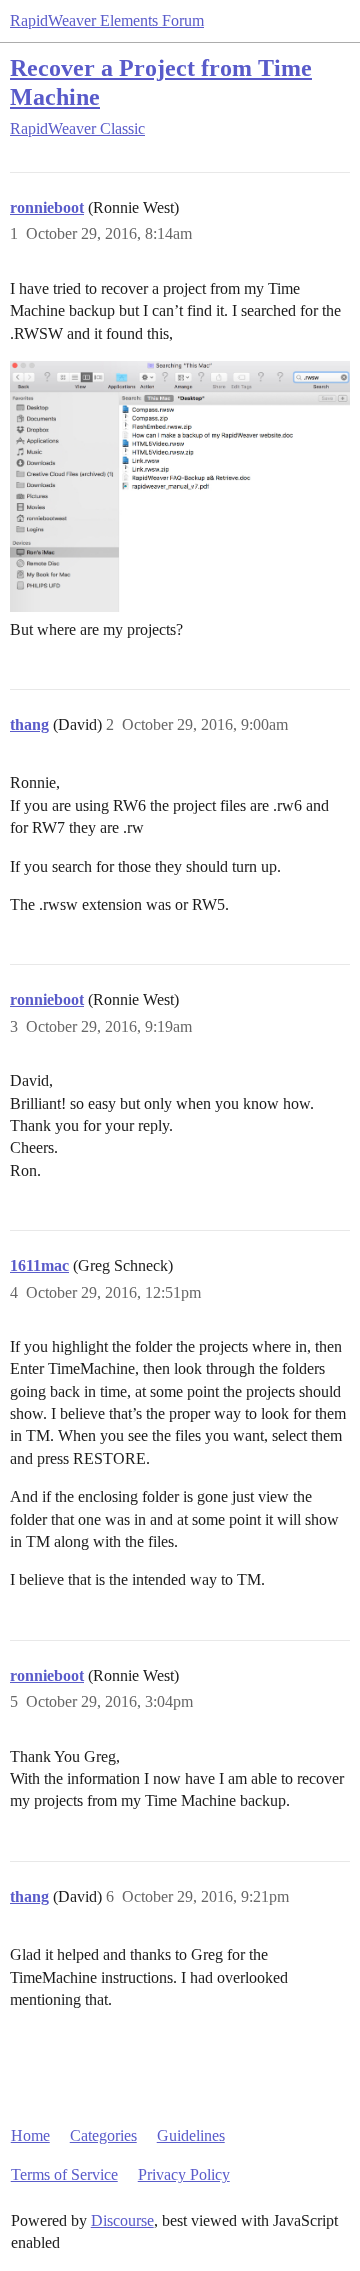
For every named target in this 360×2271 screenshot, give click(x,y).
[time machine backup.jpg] (180, 486)
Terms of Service (64, 2174)
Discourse (122, 2220)
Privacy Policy (184, 2174)
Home (30, 2135)
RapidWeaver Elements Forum (107, 20)
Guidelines (191, 2135)
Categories (103, 2135)
